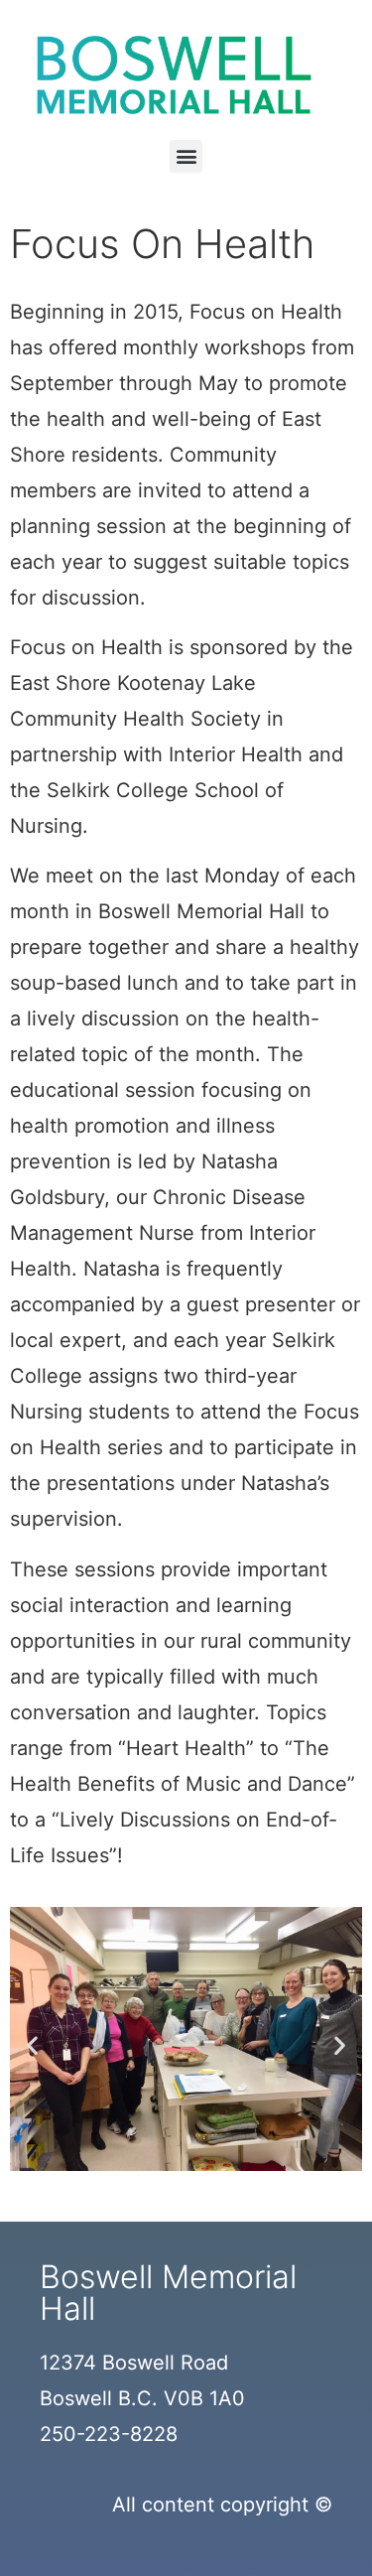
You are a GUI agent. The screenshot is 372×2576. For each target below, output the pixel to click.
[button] (186, 156)
